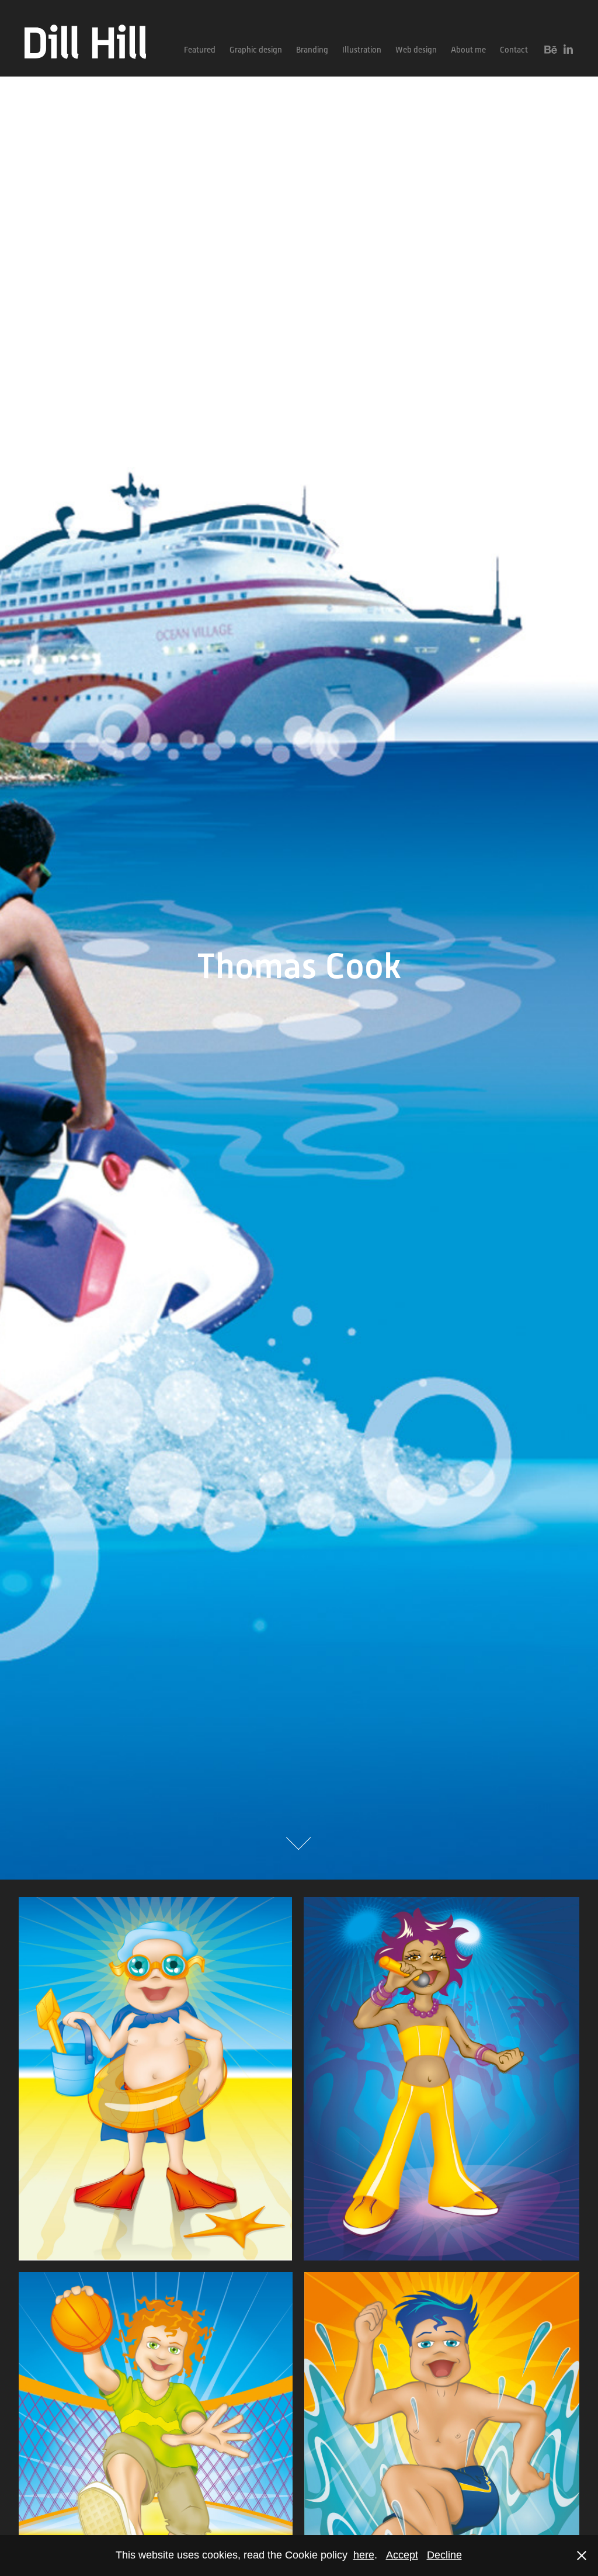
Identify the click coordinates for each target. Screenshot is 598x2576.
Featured (200, 50)
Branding (312, 50)
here (364, 2555)
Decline (444, 2555)
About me (468, 50)
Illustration (362, 50)
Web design (416, 50)
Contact (514, 50)
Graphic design (256, 50)
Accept (402, 2555)
